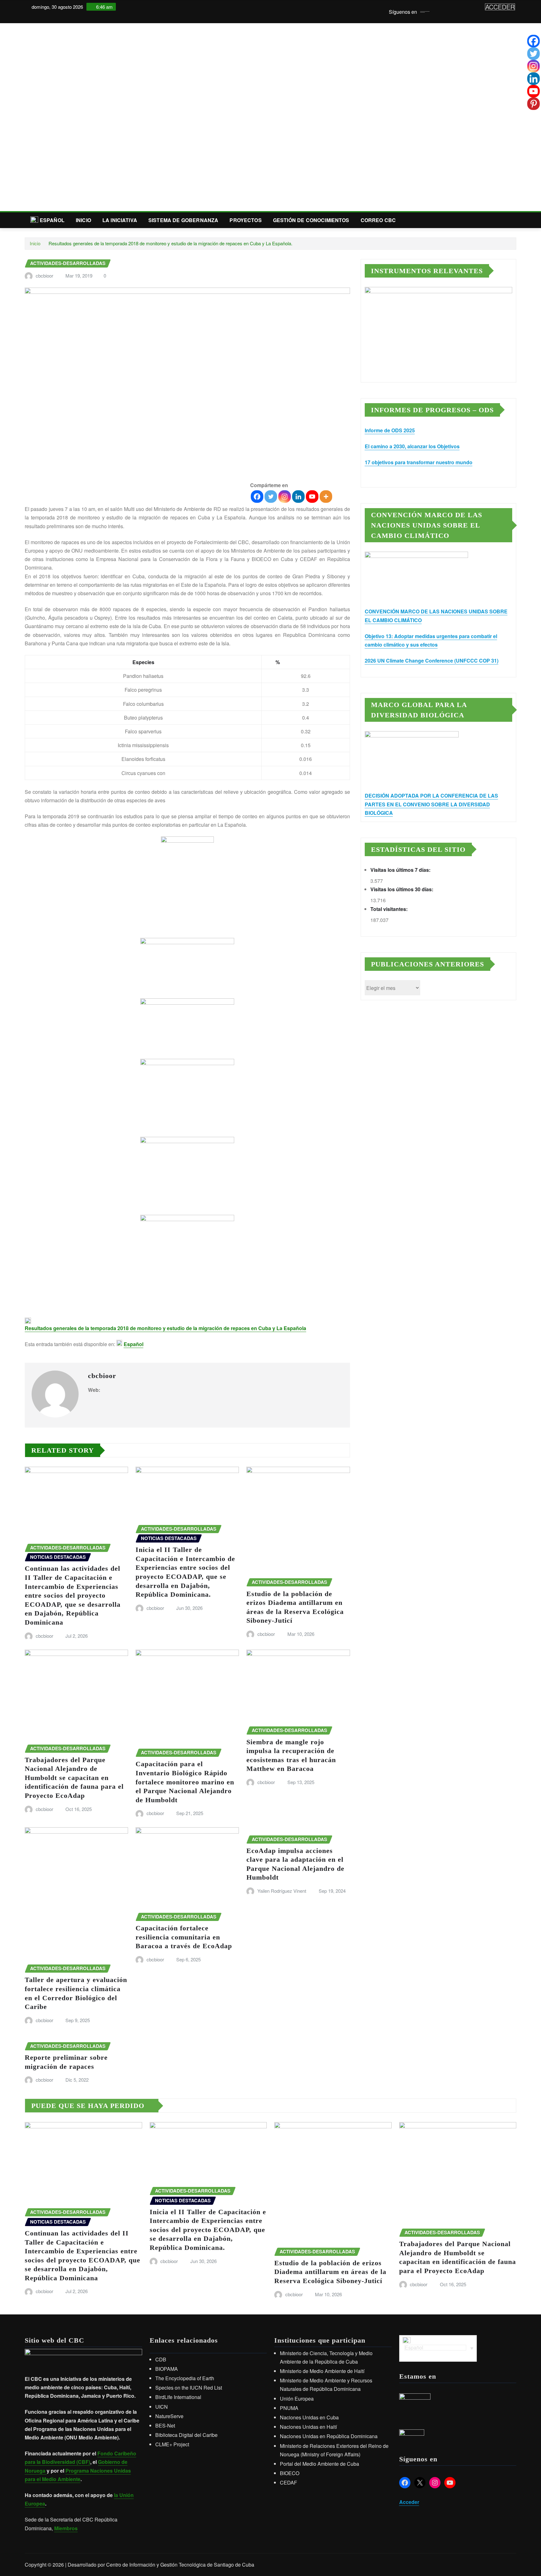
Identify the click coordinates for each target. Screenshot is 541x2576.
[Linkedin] (298, 497)
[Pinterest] (533, 104)
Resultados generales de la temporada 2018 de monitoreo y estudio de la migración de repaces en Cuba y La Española (165, 1328)
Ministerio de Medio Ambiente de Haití (322, 2371)
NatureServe (169, 2416)
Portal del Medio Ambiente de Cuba (319, 2464)
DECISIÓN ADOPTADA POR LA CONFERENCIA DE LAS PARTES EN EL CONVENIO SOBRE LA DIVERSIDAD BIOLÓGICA (431, 804)
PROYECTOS (245, 220)
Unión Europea (297, 2399)
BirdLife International (178, 2397)
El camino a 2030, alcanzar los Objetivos (412, 446)
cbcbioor (44, 276)
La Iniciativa (120, 220)
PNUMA (289, 2408)
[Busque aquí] (514, 220)
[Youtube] (312, 497)
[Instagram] (285, 497)
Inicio (83, 220)
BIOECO (290, 2473)
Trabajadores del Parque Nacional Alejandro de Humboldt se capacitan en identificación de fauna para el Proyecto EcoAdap (74, 1778)
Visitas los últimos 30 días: (402, 889)
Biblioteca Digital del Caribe (186, 2435)
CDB (161, 2359)
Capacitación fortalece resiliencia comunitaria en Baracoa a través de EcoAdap (184, 1937)
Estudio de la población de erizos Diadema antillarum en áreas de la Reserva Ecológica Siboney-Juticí (330, 2272)
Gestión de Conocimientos (311, 220)
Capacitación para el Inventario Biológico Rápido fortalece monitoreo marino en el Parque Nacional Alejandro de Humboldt (185, 1782)
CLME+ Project (172, 2444)
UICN (162, 2407)
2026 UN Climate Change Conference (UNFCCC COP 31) (432, 661)
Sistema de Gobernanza (183, 220)
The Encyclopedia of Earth (185, 2378)
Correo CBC (378, 220)
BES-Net (165, 2425)
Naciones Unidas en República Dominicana (329, 2436)
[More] (326, 497)
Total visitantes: (390, 909)
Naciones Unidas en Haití (308, 2427)
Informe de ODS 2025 (390, 430)
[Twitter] (271, 497)
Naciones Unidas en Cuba (309, 2417)
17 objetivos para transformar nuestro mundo (419, 462)
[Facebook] (257, 497)
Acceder (409, 2502)
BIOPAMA (167, 2369)
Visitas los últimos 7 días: (401, 870)
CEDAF (289, 2482)
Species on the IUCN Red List (189, 2388)
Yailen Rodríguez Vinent (282, 1891)
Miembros (66, 2528)
